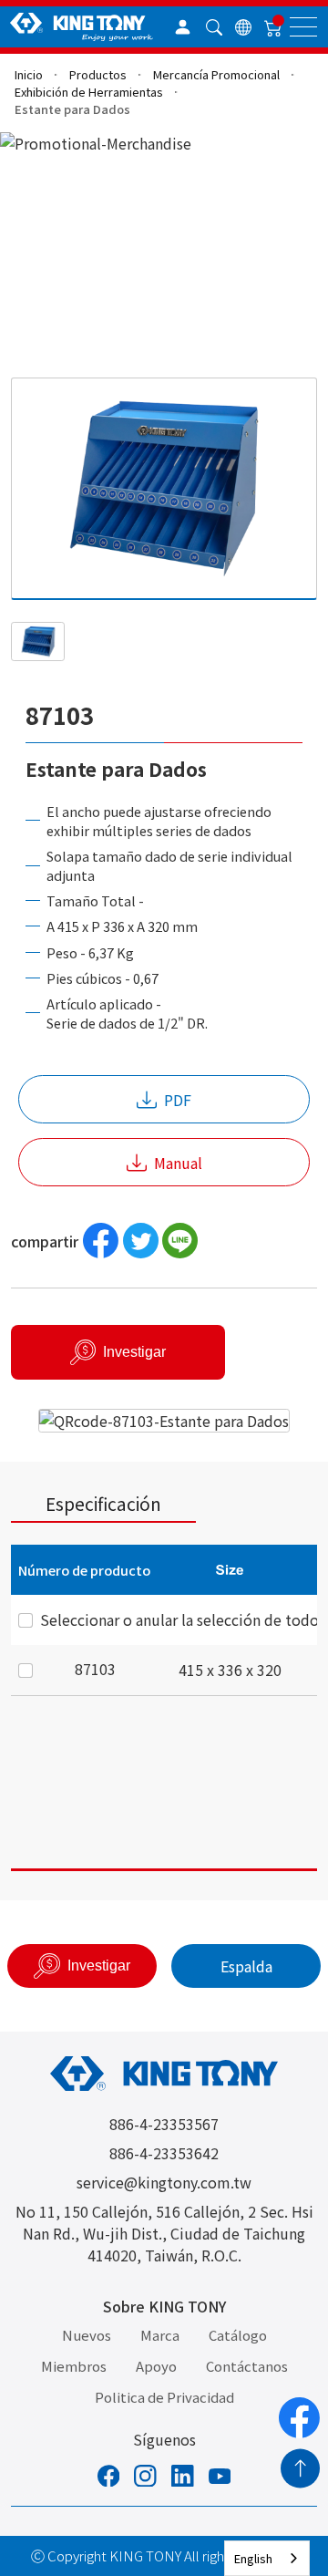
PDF (178, 1100)
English (253, 2558)
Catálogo (238, 2335)
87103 (95, 1669)
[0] (273, 27)
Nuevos (87, 2335)
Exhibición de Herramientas (89, 92)
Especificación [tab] (103, 1503)
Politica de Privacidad (164, 2397)
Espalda (246, 1966)
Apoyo (156, 2366)
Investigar (134, 1352)
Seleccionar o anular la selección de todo (179, 1619)
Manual (178, 1163)
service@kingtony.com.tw (164, 2182)
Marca (160, 2335)
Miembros (74, 2366)
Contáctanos (247, 2366)
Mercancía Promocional (216, 74)
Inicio (29, 74)
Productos (98, 74)
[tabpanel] (164, 1708)
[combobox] (267, 2558)
